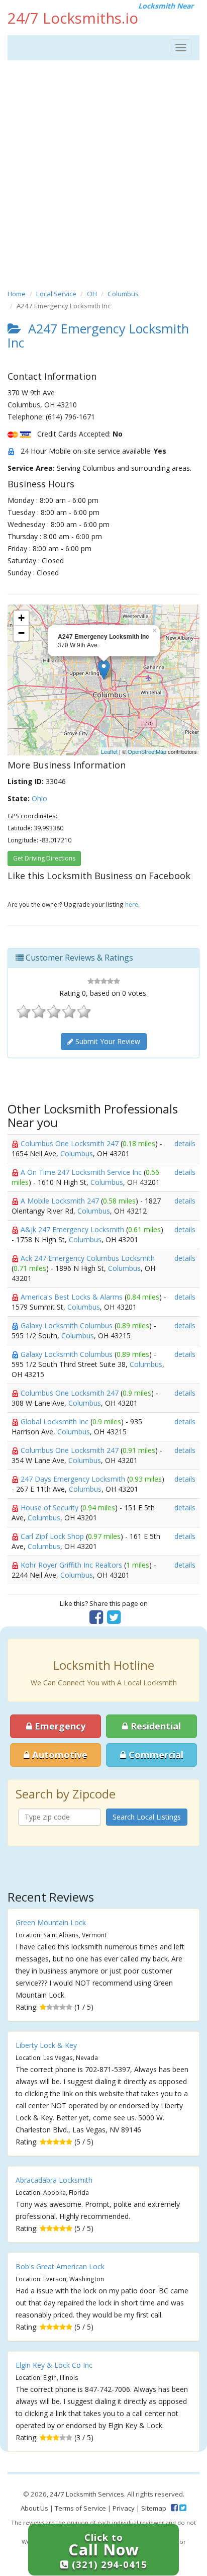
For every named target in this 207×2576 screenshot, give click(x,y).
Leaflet (109, 751)
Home (17, 294)
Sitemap (154, 2508)
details (185, 1143)
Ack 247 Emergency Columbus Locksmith (88, 1258)
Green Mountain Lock (51, 1922)
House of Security (50, 1508)
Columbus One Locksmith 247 (71, 1143)
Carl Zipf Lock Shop (53, 1536)
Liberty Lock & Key (46, 2045)
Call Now (108, 2551)
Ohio (39, 798)
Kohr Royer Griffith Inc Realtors (72, 1565)
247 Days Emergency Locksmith (74, 1479)
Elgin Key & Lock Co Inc (54, 2365)
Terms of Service (80, 2508)
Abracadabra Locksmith (54, 2180)
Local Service (56, 294)
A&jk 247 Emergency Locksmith (73, 1229)
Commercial (155, 1755)
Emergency (59, 1726)
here (132, 904)
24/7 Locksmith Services (87, 2494)
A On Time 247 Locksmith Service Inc (82, 1172)
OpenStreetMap (147, 751)
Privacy (124, 2508)
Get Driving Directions (44, 858)
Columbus (123, 294)
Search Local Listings (147, 1817)
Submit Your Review (107, 1041)
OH (92, 294)
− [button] (21, 633)
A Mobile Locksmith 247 (61, 1201)
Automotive (59, 1755)
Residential (154, 1726)
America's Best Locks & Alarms (73, 1297)
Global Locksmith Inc (56, 1422)
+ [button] (21, 618)
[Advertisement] (103, 174)
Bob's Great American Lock (60, 2266)
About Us (34, 2508)
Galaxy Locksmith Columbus (68, 1325)
